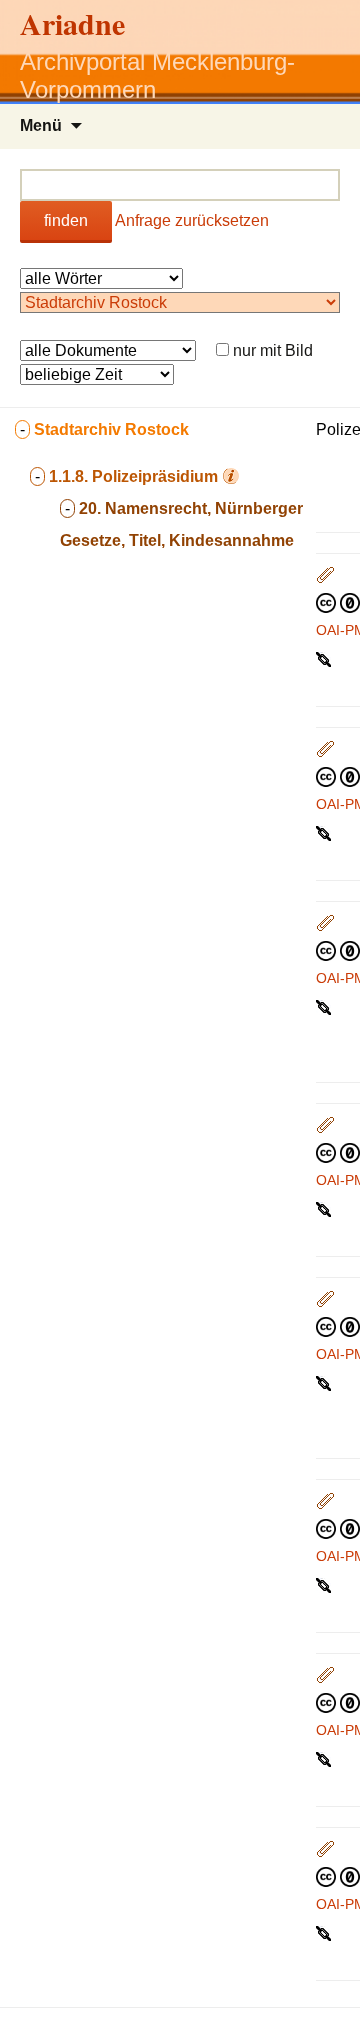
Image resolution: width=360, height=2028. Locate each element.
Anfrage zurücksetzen (192, 220)
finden (66, 220)
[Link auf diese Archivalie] (325, 658)
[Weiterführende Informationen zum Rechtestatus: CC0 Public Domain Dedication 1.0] (338, 602)
